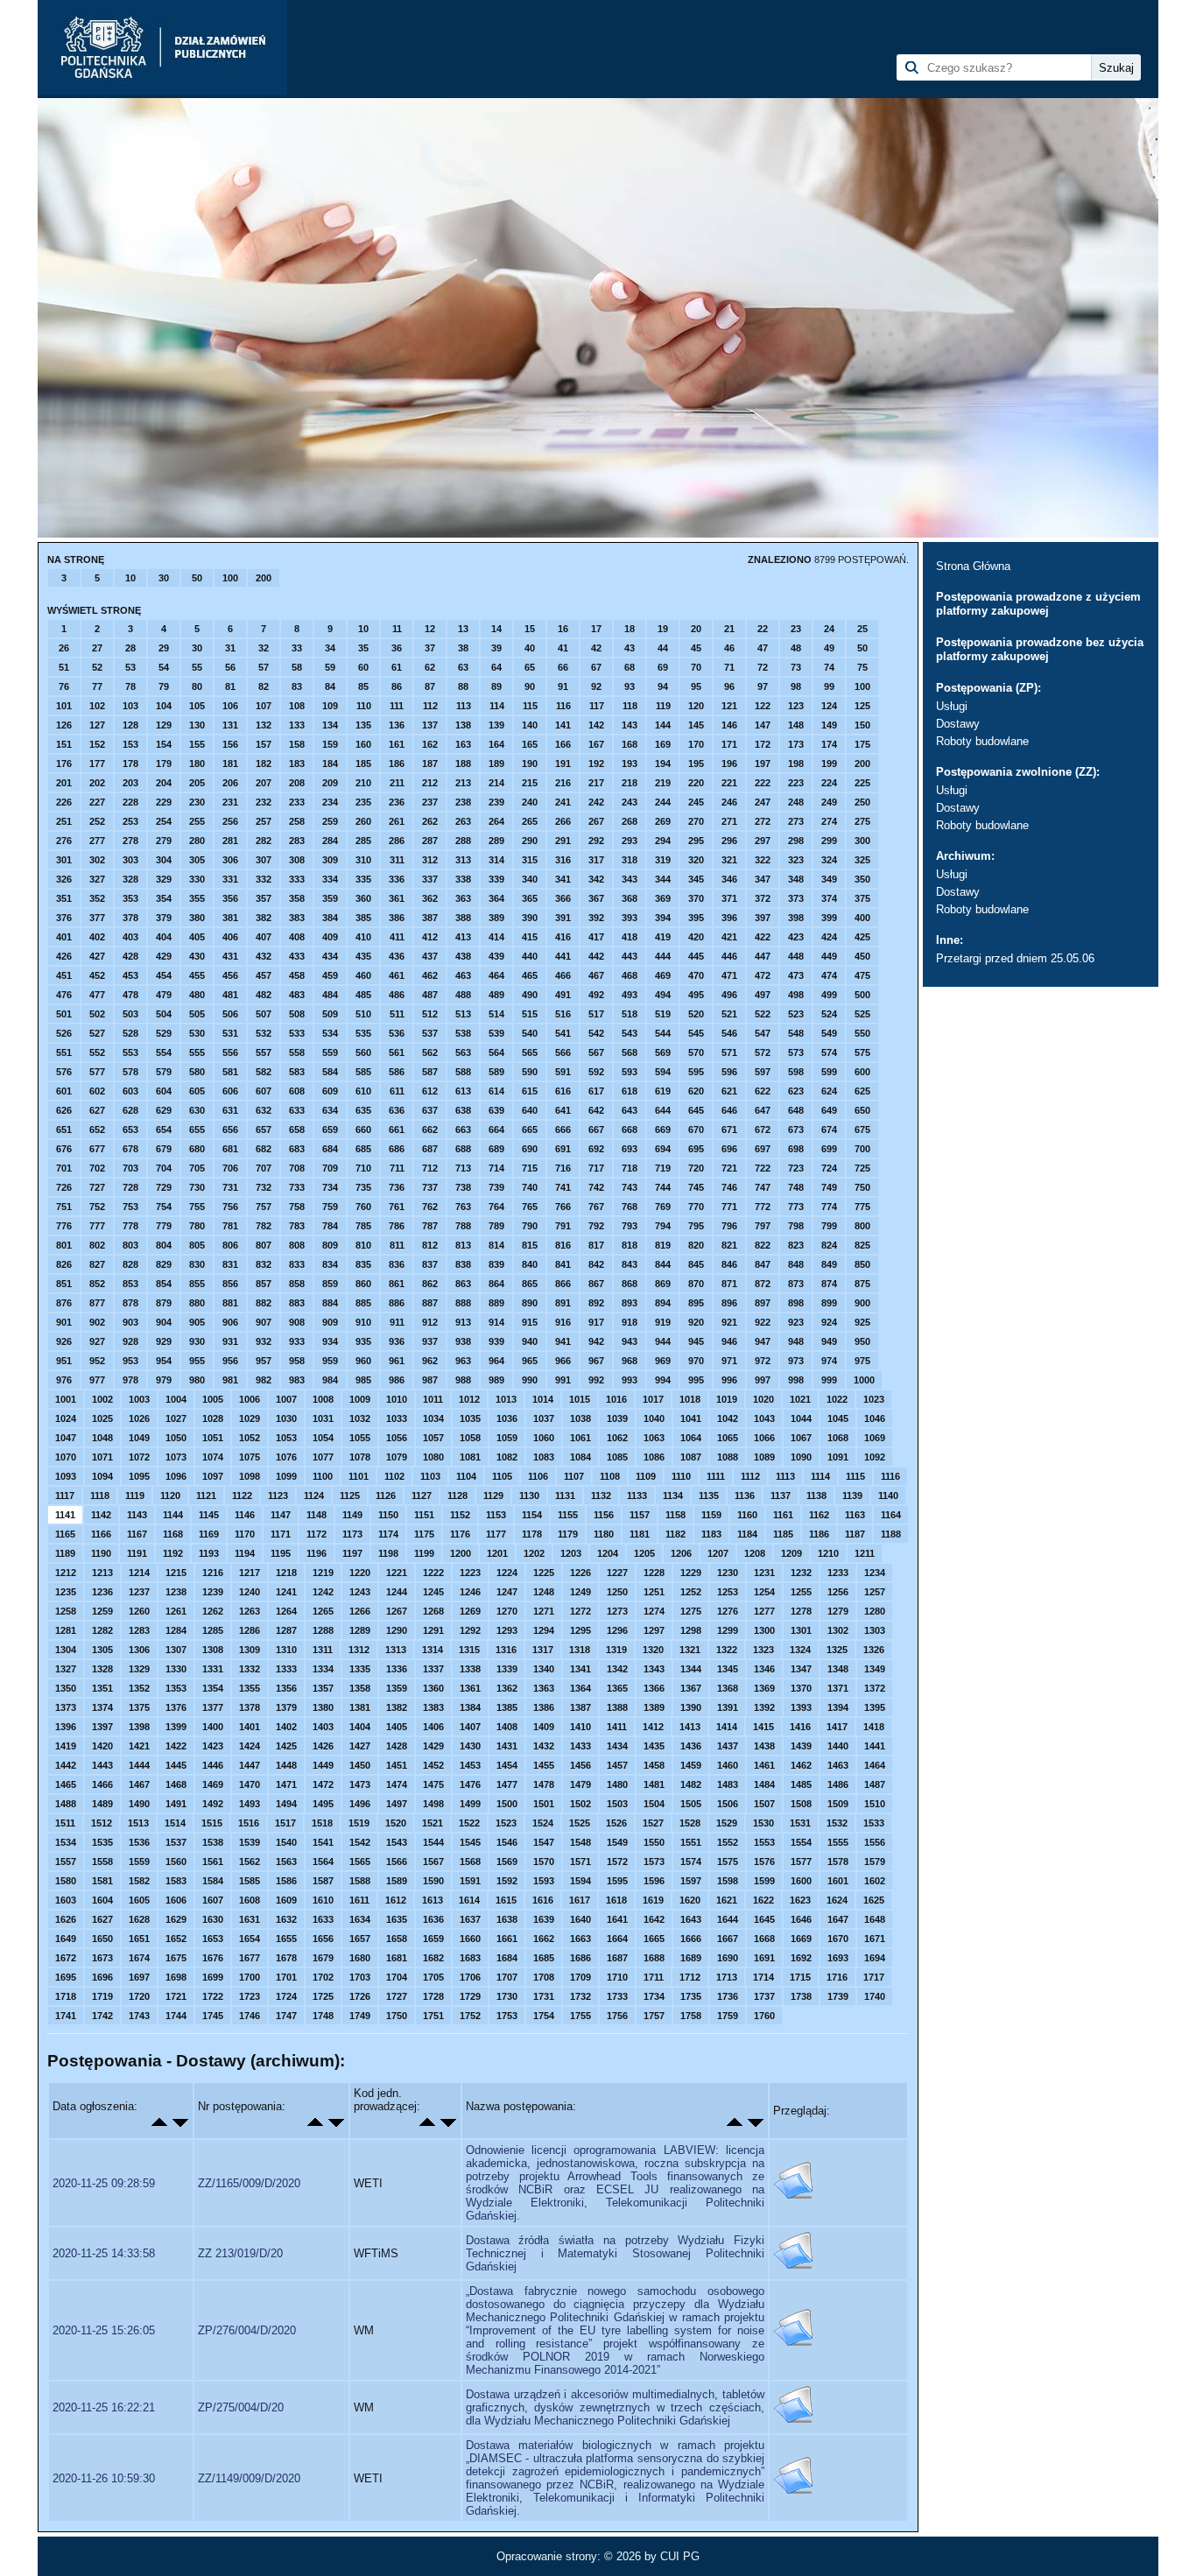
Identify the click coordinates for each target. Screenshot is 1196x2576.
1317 (543, 1650)
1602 (875, 1881)
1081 (470, 1457)
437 (430, 956)
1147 (281, 1515)
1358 (360, 1688)
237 (430, 802)
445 (696, 956)
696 (729, 1149)
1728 (433, 1996)
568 (630, 1052)
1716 (837, 1977)
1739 (838, 1996)
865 (530, 1284)
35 (363, 648)
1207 (718, 1553)
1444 (139, 1765)
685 (363, 1149)
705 (197, 1168)
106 (230, 706)
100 (230, 578)
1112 (750, 1476)
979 (164, 1380)
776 (64, 1226)
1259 (102, 1611)
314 (496, 860)
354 (164, 898)
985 (363, 1380)
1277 (764, 1611)
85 (363, 686)
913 (463, 1322)
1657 (360, 1939)
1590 (433, 1881)
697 (763, 1149)
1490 (139, 1804)
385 (363, 918)
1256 (838, 1592)
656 (230, 1130)
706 (230, 1168)
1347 (801, 1669)
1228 (654, 1573)
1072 (139, 1457)
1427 (360, 1746)
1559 (139, 1862)
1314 (433, 1650)
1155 (568, 1515)
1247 (507, 1592)
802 (97, 1245)
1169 (209, 1534)
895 (696, 1303)
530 (197, 1033)
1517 (285, 1823)
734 (330, 1187)
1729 (470, 1996)
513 (463, 1014)
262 (430, 821)
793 (630, 1226)
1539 (250, 1842)
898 (796, 1303)
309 (330, 860)
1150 (388, 1515)
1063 (654, 1438)
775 (862, 1207)
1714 (763, 1977)
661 (397, 1130)
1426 (323, 1746)
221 (729, 783)
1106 (538, 1476)
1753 (507, 2016)
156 (230, 744)
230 (197, 802)
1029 (250, 1418)
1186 (819, 1534)
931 (230, 1341)
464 (496, 975)
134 (330, 725)
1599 (764, 1881)
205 (197, 783)
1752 (470, 2016)
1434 (617, 1746)
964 (496, 1361)
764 (496, 1207)
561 (397, 1052)
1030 (286, 1418)
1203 (571, 1553)
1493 (250, 1804)
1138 (816, 1496)
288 (463, 841)
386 (397, 918)
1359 (397, 1688)
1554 (801, 1842)
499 (829, 995)
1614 (469, 1900)
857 (264, 1284)
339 (496, 879)
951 (64, 1361)
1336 (397, 1669)
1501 (544, 1804)
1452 (433, 1765)
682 (264, 1149)
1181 (640, 1534)
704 (164, 1168)
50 (197, 578)
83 (297, 686)
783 (297, 1226)
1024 (66, 1418)
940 (530, 1341)
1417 (837, 1727)
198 (796, 764)
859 (330, 1284)
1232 (801, 1573)
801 (64, 1245)
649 (829, 1110)
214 (496, 783)
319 (663, 860)
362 (430, 898)
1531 (800, 1823)
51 (64, 667)
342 (596, 879)
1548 (580, 1842)
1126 (386, 1496)
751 (64, 1207)
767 (596, 1207)
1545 (470, 1842)
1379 (286, 1707)
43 (630, 648)
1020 (763, 1399)
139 (496, 725)
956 (230, 1361)
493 (630, 995)
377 (97, 918)
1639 (544, 1919)
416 (563, 937)
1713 (727, 1977)
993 (630, 1380)
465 (530, 975)
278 (130, 841)
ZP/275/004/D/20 (241, 2407)
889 (496, 1303)
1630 (213, 1919)
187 (430, 764)
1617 (580, 1900)
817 (596, 1245)
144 (663, 725)
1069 (875, 1438)
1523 (506, 1823)
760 (363, 1207)
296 (729, 841)
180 (197, 764)
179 (164, 764)
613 (463, 1091)
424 (829, 937)
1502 (580, 1804)
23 (796, 629)
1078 (360, 1457)
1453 (470, 1765)
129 (164, 725)
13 (463, 629)
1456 (580, 1765)
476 (64, 995)
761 (397, 1207)
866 (563, 1284)
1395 (875, 1707)
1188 (891, 1534)
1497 (397, 1804)
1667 (728, 1939)
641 (563, 1110)
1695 (66, 1977)
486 (397, 995)
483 (297, 995)
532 (264, 1033)
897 (763, 1303)
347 (763, 879)
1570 (544, 1862)
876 (64, 1303)
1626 (66, 1919)
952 (97, 1361)
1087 (691, 1457)
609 (330, 1091)
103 (130, 706)
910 (363, 1322)
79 (164, 686)
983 (297, 1380)
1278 (801, 1611)
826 (64, 1264)
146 (729, 725)
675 (862, 1130)
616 (563, 1091)
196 (729, 764)
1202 (534, 1553)
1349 (875, 1669)
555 (197, 1052)
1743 (139, 2016)
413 (463, 937)
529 (164, 1033)
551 (64, 1052)
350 (862, 879)
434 (330, 956)
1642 (654, 1919)
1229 (691, 1573)
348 (796, 879)
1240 (250, 1592)
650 (862, 1110)
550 (862, 1033)
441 (563, 956)
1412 (653, 1727)
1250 (617, 1592)
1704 (397, 1977)
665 (530, 1130)
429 (164, 956)
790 (530, 1226)
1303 (875, 1630)
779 (164, 1226)
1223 (470, 1573)
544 (663, 1033)
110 (364, 706)
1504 (654, 1804)
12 (430, 629)
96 (729, 686)
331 (230, 879)
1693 (838, 1958)
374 (829, 898)
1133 (637, 1496)
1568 (470, 1862)
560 (363, 1052)
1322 (727, 1650)
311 (397, 860)
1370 (801, 1688)
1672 (66, 1958)
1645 (764, 1919)
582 (264, 1072)
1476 (470, 1784)
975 (862, 1361)
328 (130, 879)
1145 (209, 1515)
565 (530, 1052)
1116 (890, 1476)
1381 (360, 1707)
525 (862, 1014)
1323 (763, 1650)
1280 (875, 1611)
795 (696, 1226)
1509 (838, 1804)
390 (530, 918)
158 (297, 744)
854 (164, 1284)
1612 (396, 1900)
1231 (764, 1573)
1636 (433, 1919)
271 (729, 821)
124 (829, 706)
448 (796, 956)
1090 (801, 1457)
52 (97, 667)
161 (397, 744)
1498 (433, 1804)
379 (164, 918)
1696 (102, 1977)
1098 (250, 1476)
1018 (690, 1399)
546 (729, 1033)
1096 (176, 1476)
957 (264, 1361)
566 (563, 1052)
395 (696, 918)
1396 (66, 1727)
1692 (801, 1958)
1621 (727, 1900)
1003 (139, 1399)
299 (829, 841)
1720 (139, 1996)
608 (297, 1091)
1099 (286, 1476)
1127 (422, 1496)
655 (197, 1130)
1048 (102, 1438)
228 (130, 802)
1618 (616, 1900)
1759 (728, 2016)
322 (763, 860)
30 (164, 578)
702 (97, 1168)
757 (264, 1207)
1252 (691, 1592)
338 (463, 879)
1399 (176, 1727)
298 (796, 841)
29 (164, 648)
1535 (102, 1842)
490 (530, 995)
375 (862, 898)
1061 (580, 1438)
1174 (388, 1534)
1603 (66, 1900)
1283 (139, 1630)
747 (763, 1187)
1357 (323, 1688)
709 (330, 1168)
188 (463, 764)
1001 (66, 1399)
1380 (323, 1707)
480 (197, 995)
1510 (875, 1804)
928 (130, 1341)
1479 (580, 1784)
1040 (654, 1418)
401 (64, 937)
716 (563, 1168)
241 (563, 802)
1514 (175, 1823)
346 (729, 879)
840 (530, 1264)
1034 (433, 1418)
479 (164, 995)
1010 (397, 1399)
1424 (250, 1746)
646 (729, 1110)
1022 (837, 1399)
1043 (764, 1418)
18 (630, 629)
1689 (691, 1958)
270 (696, 821)
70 (696, 667)
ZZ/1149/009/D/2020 (249, 2478)
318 (630, 860)
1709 (580, 1977)
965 (530, 1361)
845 (696, 1264)
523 (796, 1014)
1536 (139, 1842)
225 (862, 783)
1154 (532, 1515)
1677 (250, 1958)
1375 (139, 1707)
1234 (875, 1573)
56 (230, 667)
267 (596, 821)
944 (663, 1341)
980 (197, 1380)
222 (763, 783)
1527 (653, 1823)
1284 (176, 1630)
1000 (864, 1380)
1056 (397, 1438)
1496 (360, 1804)
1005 (213, 1399)
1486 (838, 1784)
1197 (352, 1553)
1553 (764, 1842)
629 (164, 1110)
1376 (176, 1707)
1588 (360, 1881)
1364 (580, 1688)
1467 (139, 1784)
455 (197, 975)
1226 (580, 1573)
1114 (820, 1476)
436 (397, 956)
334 (330, 879)
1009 (360, 1399)
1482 (691, 1784)
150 (862, 725)
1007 (286, 1399)
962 (430, 1361)
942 (596, 1341)
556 (230, 1052)
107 (264, 706)
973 (796, 1361)
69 (663, 667)
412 (430, 937)
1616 (543, 1900)
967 (596, 1361)
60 (363, 667)
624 (829, 1091)
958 (297, 1361)
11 (397, 629)
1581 (102, 1881)
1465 (66, 1784)
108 (297, 706)
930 (197, 1341)
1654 (250, 1939)
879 (164, 1303)
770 (696, 1207)
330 (197, 879)
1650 (102, 1939)
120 (696, 706)
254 (164, 821)
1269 (470, 1611)
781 (230, 1226)
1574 (691, 1862)
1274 (654, 1611)
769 (663, 1207)
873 (796, 1284)
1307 (176, 1650)
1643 (691, 1919)
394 (663, 918)
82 (264, 686)
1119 (135, 1496)
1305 (102, 1650)
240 (530, 802)
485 (363, 995)
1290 (397, 1630)
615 (530, 1091)
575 (862, 1052)
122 (763, 706)
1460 (728, 1765)
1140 (888, 1496)
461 (397, 975)
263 (463, 821)
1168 (173, 1534)
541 (563, 1033)
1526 (616, 1823)
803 (130, 1245)
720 (696, 1168)
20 (696, 629)
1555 (838, 1842)
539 (496, 1033)
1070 (66, 1457)
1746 (250, 2016)
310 (363, 860)
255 (197, 821)
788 (463, 1226)
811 (397, 1245)
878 (130, 1303)
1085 (617, 1457)
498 (796, 995)
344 (663, 879)
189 (496, 764)
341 (563, 879)
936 (397, 1341)
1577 (801, 1862)
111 (397, 706)
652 (97, 1130)
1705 (433, 1977)
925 (862, 1322)
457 (264, 975)
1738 (801, 1996)
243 (630, 802)
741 (563, 1187)
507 (264, 1014)
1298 (691, 1630)
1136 (745, 1496)
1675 (176, 1958)
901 (64, 1322)
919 (663, 1322)
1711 (654, 1977)
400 (862, 918)
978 (130, 1380)
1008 (323, 1399)
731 (230, 1187)
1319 (616, 1650)
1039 (617, 1418)
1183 (711, 1534)
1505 (691, 1804)
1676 (213, 1958)
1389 (654, 1707)
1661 (507, 1939)
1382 (397, 1707)
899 (829, 1303)
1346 (764, 1669)
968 (630, 1361)
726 (64, 1187)
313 (463, 860)
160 (363, 744)
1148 (317, 1515)
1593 (544, 1881)
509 (330, 1014)
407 (264, 937)
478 (130, 995)
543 (630, 1033)
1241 (286, 1592)
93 (630, 686)
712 (430, 1168)
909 (330, 1322)
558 (297, 1052)
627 (97, 1110)
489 (496, 995)
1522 (469, 1823)
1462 (801, 1765)
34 (330, 648)
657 (264, 1130)
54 (164, 667)
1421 (139, 1746)
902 (97, 1322)
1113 (785, 1476)
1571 (580, 1862)
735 (363, 1187)
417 (596, 937)
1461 (764, 1765)
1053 (286, 1438)
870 (696, 1284)
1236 (102, 1592)
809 (330, 1245)
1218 (286, 1573)
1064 (691, 1438)
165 (530, 744)
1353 (176, 1688)
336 (397, 879)
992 (596, 1380)
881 (230, 1303)
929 (164, 1341)
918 (630, 1322)
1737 (764, 1996)
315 (530, 860)
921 (729, 1322)
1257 (875, 1592)
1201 (497, 1553)
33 (297, 648)
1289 (360, 1630)
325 (862, 860)
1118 (100, 1496)
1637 (470, 1919)
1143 (137, 1515)
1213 (102, 1573)
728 (130, 1187)
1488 (66, 1804)
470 (696, 975)
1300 (764, 1630)
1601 (838, 1881)
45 (696, 648)
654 (164, 1130)
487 (430, 995)
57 (264, 667)
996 (729, 1380)
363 (463, 898)
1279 (838, 1611)
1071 (102, 1457)
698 (796, 1149)
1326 (874, 1650)
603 (130, 1091)
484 (330, 995)
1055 (360, 1438)
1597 (691, 1881)
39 (496, 648)
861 (397, 1284)
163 (463, 744)
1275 (691, 1611)
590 (530, 1072)
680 (197, 1149)
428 (130, 956)
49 (829, 648)
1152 (460, 1515)
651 (64, 1130)
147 (763, 725)
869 (663, 1284)
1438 (764, 1746)
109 (330, 706)
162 (430, 744)
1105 (502, 1476)
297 (763, 841)
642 (596, 1110)
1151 (424, 1515)
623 (796, 1091)
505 (197, 1014)
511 (397, 1014)
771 (729, 1207)
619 (663, 1091)
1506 (728, 1804)
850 (862, 1264)
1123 (278, 1496)
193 (630, 764)
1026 (139, 1418)
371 (729, 898)
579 (164, 1072)
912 (430, 1322)
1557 (66, 1862)
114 (497, 706)
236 (397, 802)
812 (430, 1245)
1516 (249, 1823)
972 (763, 1361)
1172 (317, 1534)
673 (796, 1130)
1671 (875, 1939)
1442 (66, 1765)
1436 (691, 1746)
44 (663, 648)
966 (563, 1361)
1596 (654, 1881)
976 (64, 1380)
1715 (800, 1977)
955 (197, 1361)
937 (430, 1341)
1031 (323, 1418)
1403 (323, 1727)
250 (862, 802)
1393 (801, 1707)
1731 (544, 1996)
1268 (433, 1611)
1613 (433, 1900)
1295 (580, 1630)
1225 (544, 1573)
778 (130, 1226)
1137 (781, 1496)
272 (763, 821)
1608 (250, 1900)
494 (663, 995)
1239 (213, 1592)
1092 (875, 1457)
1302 (838, 1630)
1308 (213, 1650)
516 (563, 1014)
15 (530, 629)
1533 (874, 1823)
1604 (102, 1900)
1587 (323, 1881)
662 (430, 1130)
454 (164, 975)
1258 (66, 1611)
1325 (837, 1650)
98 (796, 686)
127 (97, 725)
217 (596, 783)
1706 (470, 1977)
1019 (727, 1399)
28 (130, 648)
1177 (496, 1534)
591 (563, 1072)
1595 (617, 1881)
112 (430, 706)
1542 (360, 1842)
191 (563, 764)
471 (729, 975)
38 (463, 648)
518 (630, 1014)
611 (397, 1091)
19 (663, 629)
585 (363, 1072)
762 (430, 1207)
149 (829, 725)
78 (130, 686)
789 (496, 1226)
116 (563, 706)
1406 (433, 1727)
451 (64, 975)
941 (563, 1341)
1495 (323, 1804)
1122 (242, 1496)
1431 (507, 1746)
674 (829, 1130)
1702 (323, 1977)
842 (596, 1264)
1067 (801, 1438)
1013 (506, 1399)
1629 (176, 1919)
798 (796, 1226)
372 (763, 898)
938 (463, 1341)
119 (663, 706)
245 (696, 802)
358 (297, 898)
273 (796, 821)
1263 (250, 1611)
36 (397, 648)
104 (164, 706)
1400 (213, 1727)
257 (264, 821)
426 (64, 956)
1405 (397, 1727)
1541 (323, 1842)
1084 (580, 1457)
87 (430, 686)
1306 (139, 1650)
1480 (617, 1784)
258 (297, 821)
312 (430, 860)
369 (663, 898)
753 (130, 1207)
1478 (544, 1784)
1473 (360, 1784)
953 (130, 1361)
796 (729, 1226)
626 (64, 1110)
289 (496, 841)
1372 (875, 1688)
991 (563, 1380)
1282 (102, 1630)
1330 (176, 1669)
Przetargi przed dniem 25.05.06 (1015, 958)
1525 (580, 1823)
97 (763, 686)
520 (696, 1014)
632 (264, 1110)
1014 (543, 1399)
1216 (213, 1573)
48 (796, 648)
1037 (544, 1418)
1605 (139, 1900)
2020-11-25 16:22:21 (104, 2407)
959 (330, 1361)
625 (862, 1091)
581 (230, 1072)
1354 (213, 1688)
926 (64, 1341)
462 (430, 975)
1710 (617, 1977)
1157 (640, 1515)
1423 (213, 1746)
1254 (764, 1592)
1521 (433, 1823)
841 (563, 1264)
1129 (493, 1496)
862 (430, 1284)
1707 (507, 1977)
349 (829, 879)
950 (862, 1341)
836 (397, 1264)
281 (230, 841)
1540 (286, 1842)
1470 (250, 1784)
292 (596, 841)
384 (330, 918)
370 (696, 898)
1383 (433, 1707)
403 (130, 937)
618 (630, 1091)
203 (130, 783)
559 (330, 1052)
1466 (102, 1784)
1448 (286, 1765)
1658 (397, 1939)
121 (729, 706)
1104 (466, 1476)
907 (264, 1322)
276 (64, 841)
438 (463, 956)
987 (430, 1380)
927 (97, 1341)
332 (264, 879)
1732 (580, 1996)
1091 (838, 1457)
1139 (852, 1496)
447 (763, 956)
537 (430, 1033)
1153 (496, 1515)
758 (297, 1207)
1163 (855, 1515)
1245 (433, 1592)
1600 (801, 1881)
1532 (837, 1823)
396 (729, 918)
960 (363, 1361)
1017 (653, 1399)
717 (596, 1168)
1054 (323, 1438)
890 (530, 1303)
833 (297, 1264)
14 (496, 629)
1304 (66, 1650)
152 (97, 744)
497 (763, 995)
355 (197, 898)
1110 (681, 1476)
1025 (102, 1418)
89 (496, 686)
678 (130, 1149)
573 (796, 1052)
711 (397, 1168)
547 (763, 1033)
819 (663, 1245)
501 (64, 1014)
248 (796, 802)
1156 (604, 1515)
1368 (728, 1688)
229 (164, 802)
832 (264, 1264)
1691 (764, 1958)
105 (197, 706)
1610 (323, 1900)
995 (696, 1380)
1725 (323, 1996)
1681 (397, 1958)
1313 (396, 1650)
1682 (433, 1958)
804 (164, 1245)
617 (596, 1091)
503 (130, 1014)
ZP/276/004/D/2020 (247, 2330)
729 (164, 1187)
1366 (654, 1688)
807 (264, 1245)
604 (164, 1091)
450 (862, 956)
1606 (176, 1900)
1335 (360, 1669)
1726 (360, 1996)
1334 (323, 1669)
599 (829, 1072)
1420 (102, 1746)
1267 (397, 1611)
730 (197, 1187)
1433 (580, 1746)
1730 (507, 1996)
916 (563, 1322)
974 (829, 1361)
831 (230, 1264)
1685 (544, 1958)
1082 (507, 1457)
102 (97, 706)
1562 (250, 1862)
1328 (102, 1669)
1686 (580, 1958)
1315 (469, 1650)
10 (130, 578)
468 (630, 975)
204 (164, 783)
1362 (507, 1688)
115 (530, 706)
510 (363, 1014)
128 (130, 725)
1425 (286, 1746)
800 (862, 1226)
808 (297, 1245)
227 (97, 802)
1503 (617, 1804)
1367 (691, 1688)
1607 (213, 1900)
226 (64, 802)
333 (297, 879)
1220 (360, 1573)
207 (264, 783)
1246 (470, 1592)
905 (197, 1322)
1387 (580, 1707)
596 (729, 1072)
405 (197, 937)
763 (463, 1207)
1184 (747, 1534)
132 (264, 725)
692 (596, 1149)
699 (829, 1149)
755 (197, 1207)
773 (796, 1207)
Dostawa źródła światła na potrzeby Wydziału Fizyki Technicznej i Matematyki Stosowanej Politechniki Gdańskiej (615, 2253)
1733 (617, 1996)
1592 (507, 1881)
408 (297, 937)
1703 (360, 1977)
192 (596, 764)
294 (663, 841)
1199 (424, 1553)
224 (829, 783)
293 (630, 841)
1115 (855, 1476)
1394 (838, 1707)
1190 (101, 1553)
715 (530, 1168)
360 (363, 898)
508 (297, 1014)
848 (796, 1264)
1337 (433, 1669)
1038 (580, 1418)
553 (130, 1052)
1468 (176, 1784)
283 (297, 841)
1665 (654, 1939)
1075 (250, 1457)
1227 (617, 1573)
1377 (213, 1707)
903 (130, 1322)
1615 (506, 1900)
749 (829, 1187)
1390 (691, 1707)
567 (596, 1052)
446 (729, 956)
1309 (250, 1650)
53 (130, 667)
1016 (616, 1399)
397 (763, 918)
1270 (507, 1611)
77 (97, 686)
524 (829, 1014)
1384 (470, 1707)
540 (530, 1033)
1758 (691, 2016)
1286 (250, 1630)
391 (563, 918)
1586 (286, 1881)
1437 (728, 1746)
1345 (728, 1669)
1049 (139, 1438)
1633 (323, 1919)
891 (563, 1303)
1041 (691, 1418)
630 (197, 1110)
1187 (855, 1534)
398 (796, 918)
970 (696, 1361)
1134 (673, 1496)
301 (64, 860)
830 (197, 1264)
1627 (102, 1919)
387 (430, 918)
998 (796, 1380)
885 (363, 1303)
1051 (213, 1438)
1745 (213, 2016)
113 (464, 706)
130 (197, 725)
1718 (66, 1996)
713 (463, 1168)
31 (230, 648)
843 (630, 1264)
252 (97, 821)
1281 (66, 1630)
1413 (690, 1727)
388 (463, 918)
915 (530, 1322)
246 (729, 802)
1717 (874, 1977)
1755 (580, 2016)
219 (663, 783)
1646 (801, 1919)
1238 (176, 1592)
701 (64, 1168)
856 (230, 1284)
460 (363, 975)
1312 (359, 1650)
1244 (397, 1592)
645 (696, 1110)
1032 (360, 1418)
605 (197, 1091)
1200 (461, 1553)
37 (430, 648)
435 (363, 956)
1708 (544, 1977)
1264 (286, 1611)
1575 (728, 1862)
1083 (544, 1457)
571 (729, 1052)
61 (397, 667)
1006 (250, 1399)
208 (297, 783)
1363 (544, 1688)
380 (197, 918)
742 (596, 1187)
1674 (139, 1958)
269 (663, 821)
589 (496, 1072)
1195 (281, 1553)
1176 (460, 1534)
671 (729, 1130)
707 (264, 1168)
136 (397, 725)
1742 (102, 2016)
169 (663, 744)
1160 (747, 1515)
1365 (617, 1688)
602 (97, 1091)
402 (97, 937)
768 (630, 1207)
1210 (828, 1553)
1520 (396, 1823)
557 (264, 1052)
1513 (138, 1823)
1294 (544, 1630)
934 (330, 1341)
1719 (102, 1996)
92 (596, 686)
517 (596, 1014)
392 (596, 918)
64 (496, 667)
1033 (397, 1418)
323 (796, 860)
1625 (874, 1900)
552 (97, 1052)
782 (264, 1226)
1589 (397, 1881)
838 (463, 1264)
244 (663, 802)
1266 (360, 1611)
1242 (323, 1592)
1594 (580, 1881)
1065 (728, 1438)
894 (663, 1303)
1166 (101, 1534)
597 (763, 1072)
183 (297, 764)
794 (663, 1226)
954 (164, 1361)
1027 (176, 1418)
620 (696, 1091)
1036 (507, 1418)
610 (363, 1091)
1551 (691, 1842)
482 (264, 995)
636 (397, 1110)
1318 (580, 1650)
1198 (388, 1553)
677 (97, 1149)
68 (630, 667)
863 (463, 1284)
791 (563, 1226)
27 (97, 648)
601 (64, 1091)
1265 (323, 1611)
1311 (323, 1650)
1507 (764, 1804)
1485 (801, 1784)
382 (264, 918)
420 (696, 937)
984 (330, 1380)
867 (596, 1284)
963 (463, 1361)
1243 (360, 1592)
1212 (66, 1573)
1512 (102, 1823)
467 (596, 975)
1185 (783, 1534)
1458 (654, 1765)
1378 (250, 1707)
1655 (286, 1939)
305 (197, 860)
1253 (728, 1592)
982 (264, 1380)
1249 (580, 1592)
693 (630, 1149)
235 (363, 802)
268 (630, 821)
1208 (755, 1553)
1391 (728, 1707)
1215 (176, 1573)
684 (330, 1149)
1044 (801, 1418)
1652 (176, 1939)
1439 (801, 1746)
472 (763, 975)
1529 (727, 1823)
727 (97, 1187)
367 (596, 898)
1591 (470, 1881)
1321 (690, 1650)
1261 (176, 1611)
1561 (213, 1862)
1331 (213, 1669)
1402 (286, 1727)
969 (663, 1361)
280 (197, 841)
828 (130, 1264)
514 (496, 1014)
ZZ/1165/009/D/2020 (249, 2183)
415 (530, 937)
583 (297, 1072)
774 (829, 1207)
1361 (470, 1688)
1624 (837, 1900)
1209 (791, 1553)
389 (496, 918)
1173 (352, 1534)
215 (530, 783)
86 (397, 686)
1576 (764, 1862)
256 (230, 821)
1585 (250, 1881)
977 (97, 1380)
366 (563, 898)
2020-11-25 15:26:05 (104, 2330)
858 (297, 1284)
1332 (250, 1669)
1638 (507, 1919)
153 (130, 744)
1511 (65, 1823)
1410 (580, 1727)
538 (463, 1033)
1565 (360, 1862)
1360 (433, 1688)
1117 (65, 1496)
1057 (433, 1438)
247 (763, 802)
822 (763, 1245)
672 (763, 1130)
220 (696, 783)
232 (264, 802)
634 (330, 1110)
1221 (397, 1573)
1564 (323, 1862)
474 (829, 975)
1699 (213, 1977)
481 (230, 995)
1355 (250, 1688)
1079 (397, 1457)
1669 (801, 1939)
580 (197, 1072)
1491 (176, 1804)
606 (230, 1091)
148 (796, 725)
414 (496, 937)
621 (729, 1091)
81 (230, 686)
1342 (617, 1669)
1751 (433, 2016)
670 (696, 1130)
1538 (213, 1842)
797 (763, 1226)
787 (430, 1226)
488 (463, 995)
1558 (102, 1862)
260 (363, 821)
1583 (176, 1881)
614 (496, 1091)
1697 (139, 1977)
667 (596, 1130)
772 (763, 1207)
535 (363, 1033)
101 (64, 706)
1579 (875, 1862)
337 (430, 879)
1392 (764, 1707)
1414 (727, 1727)
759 (330, 1207)
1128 (457, 1496)
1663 (580, 1939)
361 (397, 898)
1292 (470, 1630)
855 (197, 1284)
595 (696, 1072)
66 (563, 667)
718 (630, 1168)
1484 (764, 1784)
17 (596, 629)
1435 (654, 1746)
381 (230, 918)
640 (530, 1110)
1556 (875, 1842)
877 (97, 1303)
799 (829, 1226)
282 (264, 841)
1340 (544, 1669)
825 (862, 1245)
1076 (286, 1457)
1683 (470, 1958)
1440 (838, 1746)
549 (829, 1033)
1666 (691, 1939)
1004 (176, 1399)
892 (596, 1303)
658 (297, 1130)
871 (729, 1284)
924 (829, 1322)
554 (164, 1052)
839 (496, 1264)
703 (130, 1168)
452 (97, 975)
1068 (838, 1438)
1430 (470, 1746)
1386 (544, 1707)
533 (297, 1033)
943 (630, 1341)
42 (596, 648)
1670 (838, 1939)
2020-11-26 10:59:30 (104, 2478)
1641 (617, 1919)
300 (862, 841)
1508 (801, 1804)
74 (829, 667)
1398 (139, 1727)
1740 (875, 1996)
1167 (137, 1534)
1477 (507, 1784)
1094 (102, 1476)
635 (363, 1110)
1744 (176, 2016)
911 (397, 1322)
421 (729, 937)
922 (763, 1322)
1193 (209, 1553)
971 (729, 1361)
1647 (838, 1919)
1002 (102, 1399)
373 (796, 898)
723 (796, 1168)
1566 (397, 1862)
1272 (580, 1611)
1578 (838, 1862)
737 (430, 1187)
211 (397, 783)
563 (463, 1052)
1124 (314, 1496)
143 (630, 725)
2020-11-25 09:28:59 (104, 2183)
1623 (800, 1900)
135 (363, 725)
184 (330, 764)
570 (696, 1052)
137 (430, 725)
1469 (213, 1784)
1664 (617, 1939)
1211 (865, 1553)
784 (330, 1226)
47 (763, 648)
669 (663, 1130)
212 (430, 783)
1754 (544, 2016)
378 (130, 918)
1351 (102, 1688)
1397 (102, 1727)
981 (230, 1380)
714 (496, 1168)
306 (230, 860)
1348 (838, 1669)
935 (363, 1341)
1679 (323, 1958)
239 (496, 802)
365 (530, 898)
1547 (544, 1842)
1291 (433, 1630)
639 (496, 1110)
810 (363, 1245)
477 (97, 995)
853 (130, 1284)
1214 (139, 1573)
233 (297, 802)
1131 (565, 1496)
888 (463, 1303)
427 (97, 956)
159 (330, 744)
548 (796, 1033)
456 (230, 975)
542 (596, 1033)
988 (463, 1380)
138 (463, 725)
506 (230, 1014)
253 (130, 821)
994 (663, 1380)
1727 (397, 1996)
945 (696, 1341)
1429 (433, 1746)
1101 (359, 1476)
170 (696, 744)
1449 (323, 1765)
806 (230, 1245)
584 (330, 1072)
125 (862, 706)
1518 (322, 1823)
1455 (544, 1765)
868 (630, 1284)
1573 (654, 1862)
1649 (66, 1939)
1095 (139, 1476)
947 (763, 1341)
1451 (397, 1765)
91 (563, 686)
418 (630, 937)
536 (397, 1033)
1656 (323, 1939)
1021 (800, 1399)
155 (197, 744)
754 (164, 1207)
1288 (323, 1630)
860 (363, 1284)
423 (796, 937)
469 (663, 975)
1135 (709, 1496)
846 (729, 1264)
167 (596, 744)
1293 (507, 1630)
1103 (430, 1476)
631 (230, 1110)
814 (496, 1245)
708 (297, 1168)
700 (862, 1149)
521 (729, 1014)
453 (130, 975)
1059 (507, 1438)
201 (64, 783)
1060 (544, 1438)
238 (463, 802)
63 (463, 667)
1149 (352, 1515)
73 (796, 667)
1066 (764, 1438)
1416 (800, 1727)
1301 (801, 1630)
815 (530, 1245)
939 (496, 1341)
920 (696, 1322)
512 (430, 1014)
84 (330, 686)
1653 (213, 1939)
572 (763, 1052)
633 (297, 1110)
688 (463, 1149)
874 (829, 1284)
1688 (654, 1958)
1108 (610, 1476)
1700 (250, 1977)
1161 (783, 1515)
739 (496, 1187)
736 (397, 1187)
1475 (433, 1784)
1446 (213, 1765)
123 (796, 706)
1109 (646, 1476)
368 (630, 898)
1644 (728, 1919)
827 (97, 1264)
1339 (507, 1669)
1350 (66, 1688)
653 (130, 1130)
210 (363, 783)
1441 (875, 1746)
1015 (580, 1399)
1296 (617, 1630)
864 (496, 1284)
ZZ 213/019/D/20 (240, 2253)
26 (64, 648)
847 (763, 1264)
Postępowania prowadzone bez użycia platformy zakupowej (1040, 649)
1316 (506, 1650)
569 (663, 1052)
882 (264, 1303)
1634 (360, 1919)
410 (363, 937)
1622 (763, 1900)
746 (729, 1187)
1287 (286, 1630)
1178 (532, 1534)
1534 (66, 1842)
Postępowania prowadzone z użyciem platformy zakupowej (1038, 604)
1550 (654, 1842)
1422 (176, 1746)
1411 (617, 1727)
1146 (245, 1515)
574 (829, 1052)
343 (630, 879)
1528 (690, 1823)
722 (763, 1168)
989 (496, 1380)
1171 (281, 1534)
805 (197, 1245)
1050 (176, 1438)
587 (430, 1072)
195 (696, 764)
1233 (838, 1573)
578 (130, 1072)
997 (763, 1380)
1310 (286, 1650)
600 (862, 1072)
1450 (360, 1765)
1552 (728, 1842)
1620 (690, 1900)
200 (264, 578)
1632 (286, 1919)
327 (97, 879)
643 (630, 1110)
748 (796, 1187)
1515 (212, 1823)
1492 (213, 1804)
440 (530, 956)
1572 (617, 1862)
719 (663, 1168)
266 (563, 821)
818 (630, 1245)
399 (829, 918)
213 (463, 783)
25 (862, 629)
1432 (544, 1746)
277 (97, 841)
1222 (433, 1573)
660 (363, 1130)
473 (796, 975)
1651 (139, 1939)
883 (297, 1303)
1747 (286, 2016)
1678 (286, 1958)
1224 (507, 1573)
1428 (397, 1746)
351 (64, 898)
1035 (470, 1418)
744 (663, 1187)
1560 (176, 1862)
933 (297, 1341)
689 (496, 1149)
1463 (838, 1765)
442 (596, 956)
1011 (433, 1399)
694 (663, 1149)
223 (796, 783)
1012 (469, 1399)
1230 (728, 1573)
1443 (102, 1765)
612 (430, 1091)
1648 (875, 1919)
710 (363, 1168)
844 (663, 1264)
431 (230, 956)
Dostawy (958, 724)
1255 (801, 1592)
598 (796, 1072)
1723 (250, 1996)
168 (630, 744)
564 (496, 1052)
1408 (507, 1727)
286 (397, 841)
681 (230, 1149)
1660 (470, 1939)
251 (64, 821)
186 (397, 764)
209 (330, 783)
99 (829, 686)
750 (862, 1187)
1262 (213, 1611)
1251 (654, 1592)
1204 (608, 1553)
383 (297, 918)
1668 (764, 1939)
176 (64, 764)
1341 (580, 1669)
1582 (139, 1881)
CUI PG (680, 2556)
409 (330, 937)
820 (696, 1245)
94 (663, 686)
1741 (66, 2016)
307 (264, 860)
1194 (245, 1553)
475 (862, 975)
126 (64, 725)
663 (463, 1130)
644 (663, 1110)
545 (696, 1033)
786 (397, 1226)
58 (297, 667)
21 (729, 629)
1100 (323, 1476)
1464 (875, 1765)
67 (596, 667)
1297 (654, 1630)
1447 (250, 1765)
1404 (360, 1727)
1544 (433, 1842)
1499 (470, 1804)
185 (363, 764)
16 (563, 629)
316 (563, 860)
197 (763, 764)
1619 (653, 1900)
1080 (433, 1457)
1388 (617, 1707)
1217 (250, 1573)
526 (64, 1033)
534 (330, 1033)
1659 (433, 1939)
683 (297, 1149)
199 (829, 764)
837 (430, 1264)
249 (829, 802)
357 (264, 898)
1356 (286, 1688)
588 (463, 1072)
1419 (66, 1746)
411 (397, 937)
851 (64, 1284)
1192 (173, 1553)
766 (563, 1207)
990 (530, 1380)
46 (729, 648)
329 (164, 879)
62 (430, 667)
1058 (470, 1438)
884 (330, 1303)
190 (530, 764)
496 (729, 995)
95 (696, 686)
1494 (286, 1804)
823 (796, 1245)
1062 (617, 1438)
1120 (170, 1496)
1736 (728, 1996)
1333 (286, 1669)
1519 (359, 1823)
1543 (397, 1842)
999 (829, 1380)
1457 (617, 1765)
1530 (763, 1823)
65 (530, 667)
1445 (176, 1765)
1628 (139, 1919)
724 (829, 1168)
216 (563, 783)
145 (696, 725)
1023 (874, 1399)
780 (197, 1226)
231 (230, 802)
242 (596, 802)
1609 (286, 1900)
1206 (681, 1553)
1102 (394, 1476)
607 (264, 1091)
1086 (654, 1457)
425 (862, 937)
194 (663, 764)
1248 (544, 1592)
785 (363, 1226)
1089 (764, 1457)
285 (363, 841)
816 (563, 1245)
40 (530, 648)
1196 (317, 1553)
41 (563, 648)
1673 (102, 1958)
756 (230, 1207)
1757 (654, 2016)
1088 (728, 1457)
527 (97, 1033)
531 (230, 1033)
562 (430, 1052)
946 (729, 1341)
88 (463, 686)
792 (596, 1226)
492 (596, 995)
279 (164, 841)
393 (630, 918)
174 (829, 744)
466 (563, 975)
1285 (213, 1630)
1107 (574, 1476)
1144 (173, 1515)
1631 (250, 1919)
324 (829, 860)
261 (397, 821)
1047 (66, 1438)
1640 (580, 1919)
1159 (711, 1515)
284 (330, 841)
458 (297, 975)
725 (862, 1168)
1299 (728, 1630)
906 (230, 1322)
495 (696, 995)
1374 (102, 1707)
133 (297, 725)
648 (796, 1110)
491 (563, 995)
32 (264, 648)
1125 (350, 1496)
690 (530, 1149)
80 (197, 686)
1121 (206, 1496)
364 (496, 898)
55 (197, 667)
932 (264, 1341)
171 (729, 744)
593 (630, 1072)
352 (97, 898)
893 (630, 1303)
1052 (250, 1438)
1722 (213, 1996)
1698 (176, 1977)
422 (763, 937)
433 (297, 956)
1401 (250, 1727)
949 (829, 1341)
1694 (875, 1958)
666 (563, 1130)
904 (164, 1322)
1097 (213, 1476)
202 (97, 783)
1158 (675, 1515)
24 (829, 629)
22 (763, 629)
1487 (875, 1784)
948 (796, 1341)
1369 (764, 1688)
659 (330, 1130)
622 (763, 1091)
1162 (819, 1515)
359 (330, 898)
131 (230, 725)
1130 (529, 1496)
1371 (838, 1688)
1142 (101, 1515)
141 (563, 725)
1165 (65, 1534)
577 (97, 1072)
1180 (604, 1534)
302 (97, 860)
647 (763, 1110)
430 (197, 956)
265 (530, 821)
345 (696, 879)
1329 (139, 1669)
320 (696, 860)
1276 (728, 1611)
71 (729, 667)
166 (563, 744)
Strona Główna (973, 566)
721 (729, 1168)
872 (763, 1284)
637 (430, 1110)
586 (397, 1072)
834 (330, 1264)
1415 (763, 1727)
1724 (286, 1996)
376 (64, 918)
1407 (470, 1727)
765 (530, 1207)
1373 (66, 1707)
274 (829, 821)
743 (630, 1187)
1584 (213, 1881)
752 (97, 1207)
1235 (66, 1592)
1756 (617, 2016)
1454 (507, 1765)
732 (264, 1187)
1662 (544, 1939)
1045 (838, 1418)
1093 (66, 1476)
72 (763, 667)
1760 (764, 2016)
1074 (213, 1457)
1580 (66, 1881)
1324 (800, 1650)
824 (829, 1245)
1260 (139, 1611)
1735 (691, 1996)
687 (430, 1149)
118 (630, 706)
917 (596, 1322)
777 (97, 1226)
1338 (470, 1669)
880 (197, 1303)
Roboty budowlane (982, 741)
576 (64, 1072)
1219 (323, 1573)
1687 (617, 1958)
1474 (397, 1784)
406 (230, 937)
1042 (728, 1418)
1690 (728, 1958)
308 (297, 860)
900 (862, 1303)
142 (596, 725)
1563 (286, 1862)
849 (829, 1264)
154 (164, 744)
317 (596, 860)
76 (64, 686)
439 (496, 956)
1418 (874, 1727)
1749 (360, 2016)
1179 (568, 1534)
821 (729, 1245)
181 (230, 764)
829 (164, 1264)
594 (663, 1072)
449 (829, 956)
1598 (728, 1881)
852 (97, 1284)
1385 (507, 1707)
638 (463, 1110)
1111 (716, 1476)
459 (330, 975)
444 (663, 956)
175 (862, 744)
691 (563, 1149)
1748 (323, 2016)
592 (596, 1072)
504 (164, 1014)
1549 (617, 1842)
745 (696, 1187)
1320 (653, 1650)
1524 (543, 1823)
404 (164, 937)
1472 (323, 1784)
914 (496, 1322)
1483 (728, 1784)
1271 (544, 1611)
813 (463, 1245)
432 (264, 956)
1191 (137, 1553)
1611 (359, 1900)
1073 (176, 1457)
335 (363, 879)
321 (729, 860)
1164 (891, 1515)
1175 (424, 1534)
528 (130, 1033)
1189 (65, 1553)
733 (297, 1187)
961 (397, 1361)
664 (496, 1130)
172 (763, 744)
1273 (617, 1611)
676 (64, 1149)
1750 (397, 2016)
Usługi (952, 706)
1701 (286, 1977)
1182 (675, 1534)
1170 (245, 1534)
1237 (139, 1592)
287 (430, 841)
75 (862, 667)
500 (862, 995)
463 (463, 975)
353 (130, 898)
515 (530, 1014)
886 (397, 1303)
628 (130, 1110)
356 (230, 898)
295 (696, 841)
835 (363, 1264)
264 (496, 821)
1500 (507, 1804)
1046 (875, 1418)
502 (97, 1014)
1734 (654, 1996)
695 (696, 1149)
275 (862, 821)
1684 (507, 1958)
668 (630, 1130)
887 (430, 1303)
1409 (544, 1727)
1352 (139, 1688)
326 (64, 879)
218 (630, 783)
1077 (323, 1457)
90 (530, 686)
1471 (286, 1784)
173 (796, 744)
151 (64, 744)
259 (330, 821)
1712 (690, 1977)
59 (330, 667)
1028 (213, 1418)
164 (496, 744)
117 (597, 706)
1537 (176, 1842)
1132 (601, 1496)
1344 (691, 1669)
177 (97, 764)
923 (796, 1322)
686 (397, 1149)
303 (130, 860)
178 (130, 764)
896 (729, 1303)
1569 (507, 1862)
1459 (691, 1765)
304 (164, 860)
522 (763, 1014)
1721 (176, 1996)
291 (563, 841)
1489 (102, 1804)
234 (330, 802)
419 (663, 937)
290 (530, 841)
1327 (66, 1669)
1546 (507, 1842)
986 (397, 1380)
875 (862, 1284)
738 (463, 1187)
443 (630, 956)
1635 (397, 1919)
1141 (65, 1515)
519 (663, 1014)
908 (297, 1322)
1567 (433, 1862)
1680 (360, 1958)
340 (530, 879)
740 (530, 1187)
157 (264, 744)
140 (530, 725)
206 (230, 783)
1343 (654, 1669)
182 (264, 764)
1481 (654, 1784)
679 (164, 1149)
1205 (644, 1553)
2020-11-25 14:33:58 (104, 2253)
